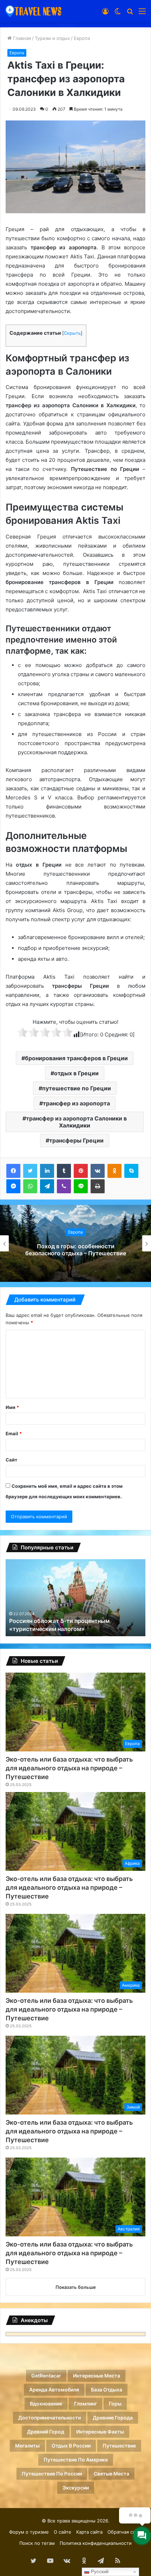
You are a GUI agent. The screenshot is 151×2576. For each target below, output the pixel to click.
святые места (111, 2474)
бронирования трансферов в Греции (76, 1058)
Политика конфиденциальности (96, 2543)
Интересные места (97, 2376)
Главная (21, 38)
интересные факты (100, 2432)
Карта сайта (89, 2532)
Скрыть (72, 333)
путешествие (119, 2446)
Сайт (11, 1460)
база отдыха (107, 2390)
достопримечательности (50, 2418)
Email (14, 1433)
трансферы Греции (76, 1140)
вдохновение (46, 2404)
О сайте (63, 2532)
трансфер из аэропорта (76, 1103)
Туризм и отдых (52, 38)
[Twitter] (30, 1171)
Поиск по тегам (37, 2543)
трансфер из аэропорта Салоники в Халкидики (76, 1122)
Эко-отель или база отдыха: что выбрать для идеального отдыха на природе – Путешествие (69, 1768)
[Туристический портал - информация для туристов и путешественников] (33, 11)
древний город (46, 2432)
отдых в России (71, 2446)
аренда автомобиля (54, 2390)
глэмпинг (86, 2404)
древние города (113, 2418)
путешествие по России (52, 2474)
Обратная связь (125, 2532)
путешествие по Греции (77, 1088)
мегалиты (27, 2446)
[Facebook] (13, 1171)
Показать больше (76, 2287)
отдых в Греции (76, 1073)
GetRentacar (46, 2376)
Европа (82, 38)
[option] (75, 1243)
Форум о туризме (29, 2532)
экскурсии (76, 2488)
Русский (99, 2572)
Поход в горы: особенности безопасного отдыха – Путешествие (76, 1250)
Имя (12, 1407)
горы (115, 2404)
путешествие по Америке (76, 2460)
